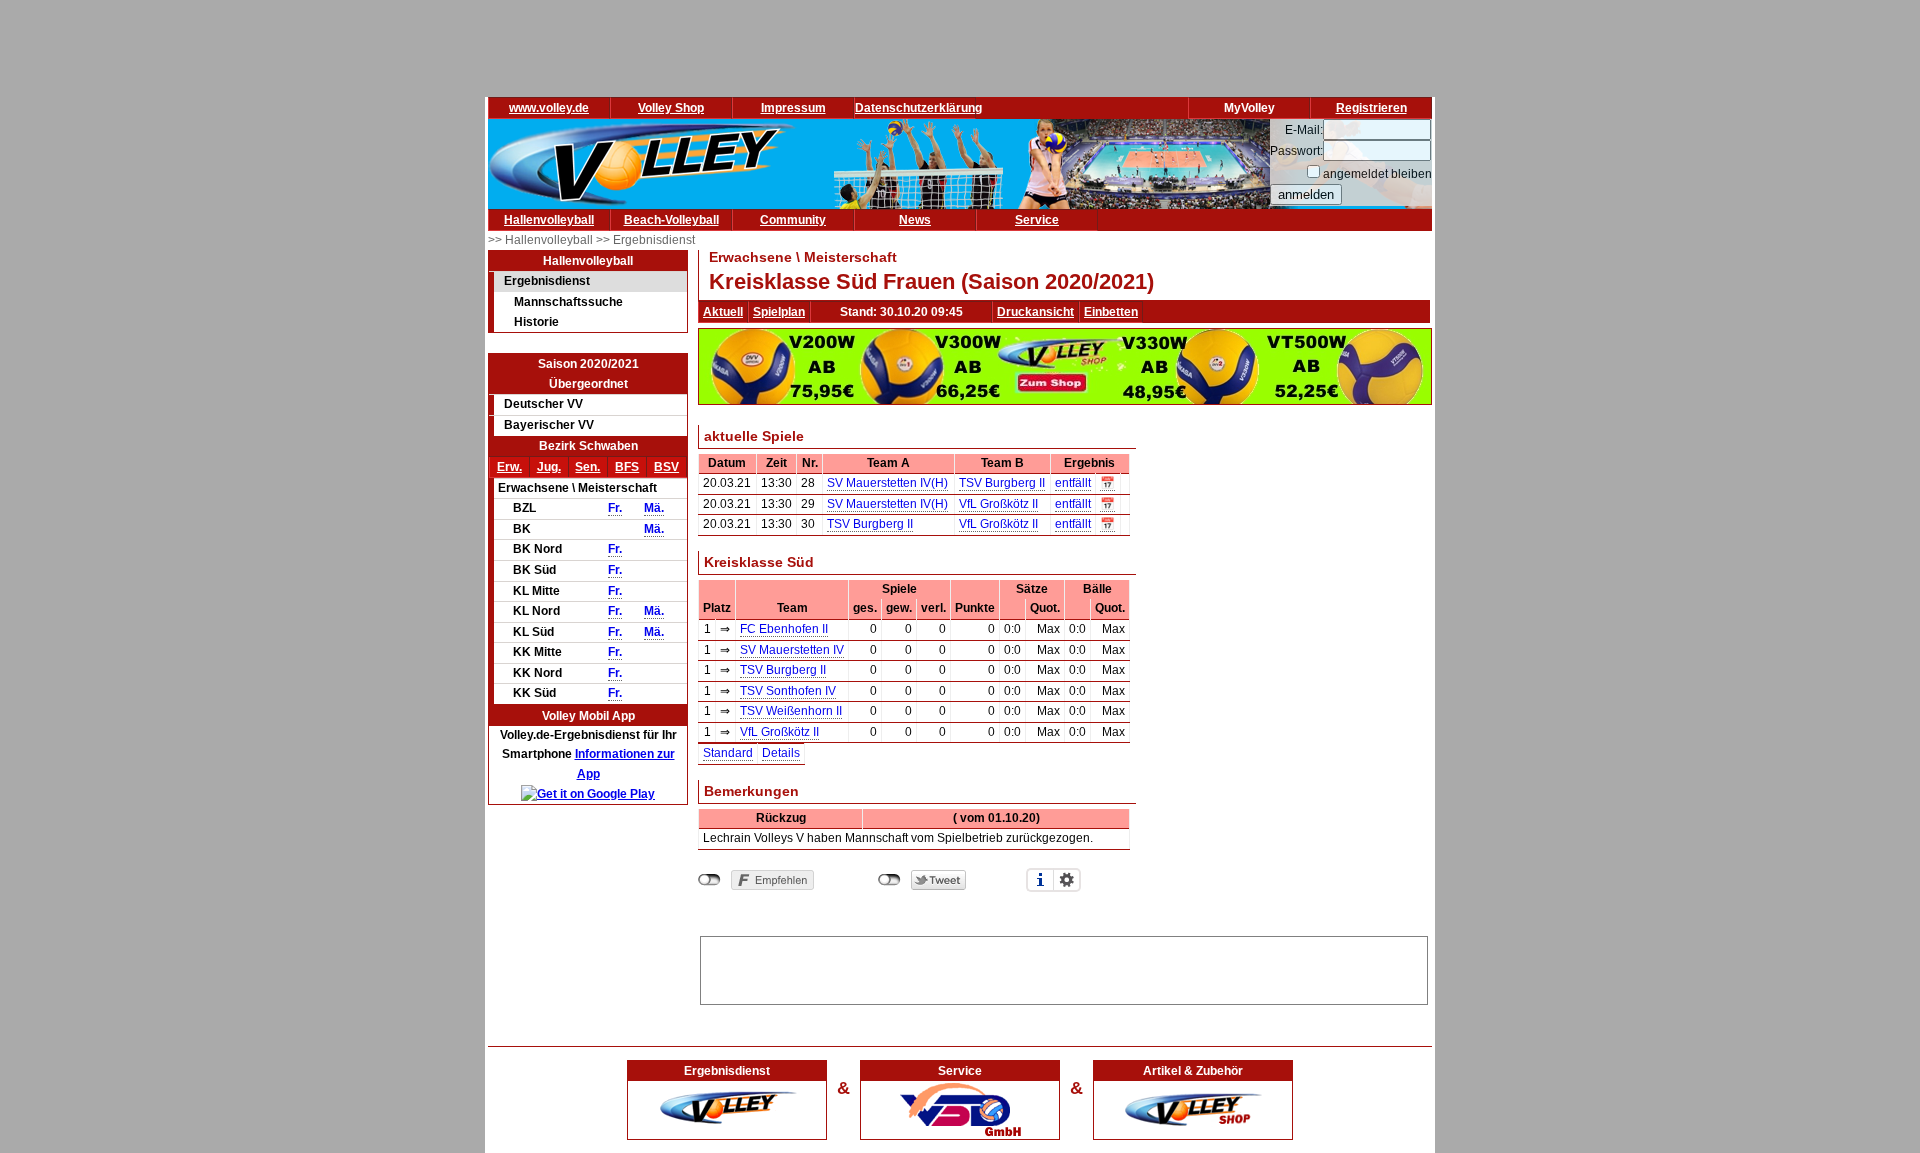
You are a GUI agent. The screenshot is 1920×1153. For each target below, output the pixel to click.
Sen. (587, 467)
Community (793, 220)
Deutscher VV (543, 404)
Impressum (793, 108)
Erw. (509, 467)
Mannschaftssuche (568, 302)
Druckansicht (1035, 312)
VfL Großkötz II (998, 504)
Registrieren (1371, 108)
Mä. (654, 508)
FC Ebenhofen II (784, 629)
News (915, 220)
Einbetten (1111, 312)
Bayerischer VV (549, 425)
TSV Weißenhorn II (791, 711)
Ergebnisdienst (547, 281)
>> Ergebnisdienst (645, 240)
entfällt (1073, 483)
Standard (728, 753)
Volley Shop (671, 108)
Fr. (615, 508)
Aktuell (723, 312)
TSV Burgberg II (1002, 483)
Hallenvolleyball (549, 220)
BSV (666, 467)
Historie (536, 322)
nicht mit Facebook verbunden (709, 880)
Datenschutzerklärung (918, 108)
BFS (627, 467)
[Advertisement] (1064, 967)
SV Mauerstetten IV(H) (887, 483)
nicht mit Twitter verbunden (889, 880)
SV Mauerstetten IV (792, 650)
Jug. (549, 467)
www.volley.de (549, 108)
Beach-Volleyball (671, 220)
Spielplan (779, 312)
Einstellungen (1067, 880)
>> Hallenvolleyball (542, 240)
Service (1037, 220)
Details (781, 753)
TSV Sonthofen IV (788, 691)
